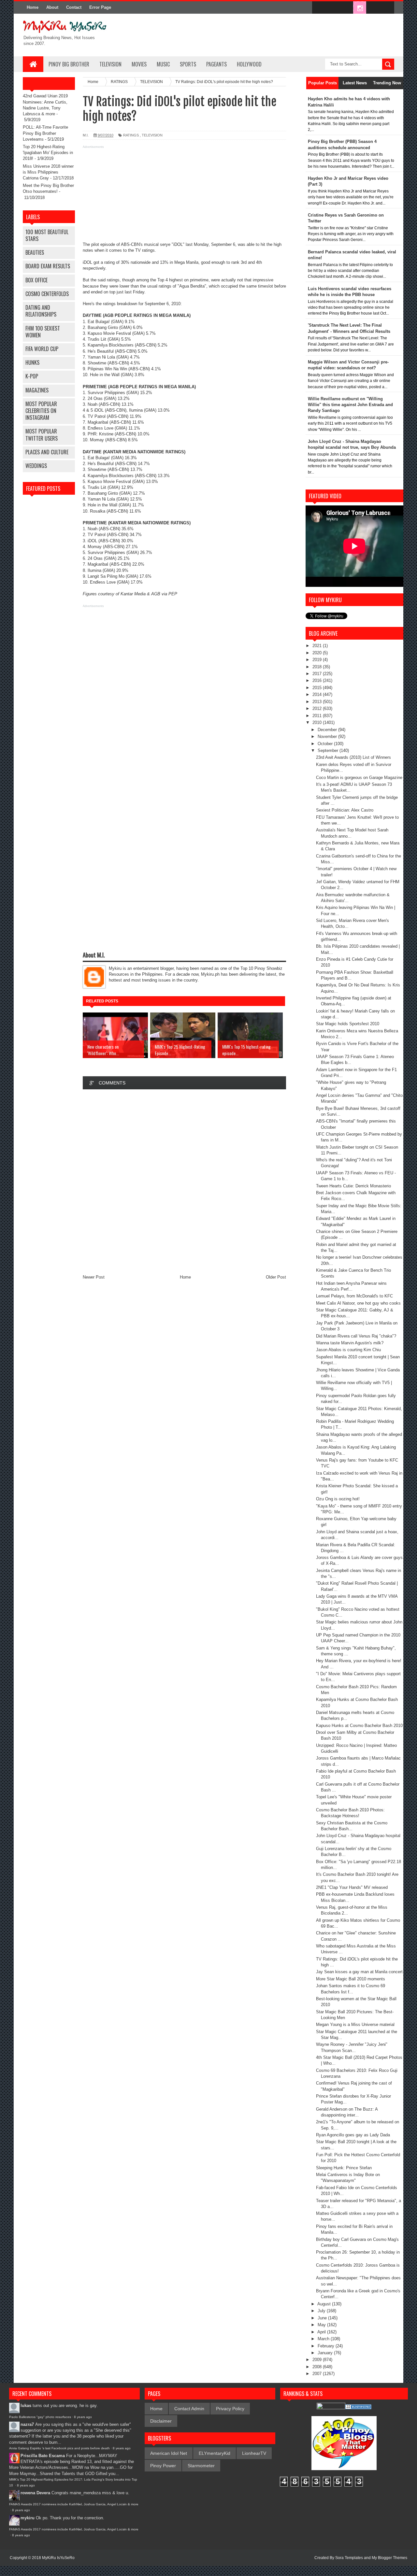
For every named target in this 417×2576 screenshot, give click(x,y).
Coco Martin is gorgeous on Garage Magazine (359, 778)
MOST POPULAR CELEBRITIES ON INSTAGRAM (41, 411)
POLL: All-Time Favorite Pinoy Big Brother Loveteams (45, 133)
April (322, 2332)
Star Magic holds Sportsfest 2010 (348, 1024)
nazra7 (27, 2424)
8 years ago (83, 2417)
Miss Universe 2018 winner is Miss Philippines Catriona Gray (48, 172)
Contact (74, 7)
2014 (318, 694)
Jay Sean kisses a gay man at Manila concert (359, 1972)
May (322, 2325)
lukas (26, 2406)
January (326, 2353)
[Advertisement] (184, 196)
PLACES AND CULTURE (47, 452)
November (328, 736)
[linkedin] (373, 8)
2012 (318, 708)
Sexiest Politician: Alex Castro (345, 810)
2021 (318, 646)
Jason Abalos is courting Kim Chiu (348, 1350)
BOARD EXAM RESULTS (48, 266)
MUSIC (163, 64)
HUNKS (32, 362)
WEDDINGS (36, 466)
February (327, 2346)
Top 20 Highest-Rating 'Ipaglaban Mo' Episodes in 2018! (48, 153)
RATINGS (131, 135)
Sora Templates (349, 2558)
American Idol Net (169, 2453)
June (323, 2318)
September (329, 750)
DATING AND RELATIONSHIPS (41, 311)
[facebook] (319, 8)
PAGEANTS (216, 64)
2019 (318, 660)
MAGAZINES (37, 390)
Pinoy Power (163, 2466)
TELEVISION (110, 64)
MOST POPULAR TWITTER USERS (42, 435)
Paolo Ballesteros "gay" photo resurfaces (40, 2417)
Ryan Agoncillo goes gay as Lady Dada (353, 2135)
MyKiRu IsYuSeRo (58, 2558)
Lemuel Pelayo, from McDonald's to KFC (354, 1296)
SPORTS (188, 64)
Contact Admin (189, 2409)
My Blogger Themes (389, 2558)
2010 (318, 722)
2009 (318, 2360)
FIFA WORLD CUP (42, 349)
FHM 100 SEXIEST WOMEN (43, 332)
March (324, 2339)
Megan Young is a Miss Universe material (355, 2024)
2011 (318, 716)
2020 (318, 653)
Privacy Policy (230, 2409)
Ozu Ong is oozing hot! (338, 1499)
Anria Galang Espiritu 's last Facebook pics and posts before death (59, 2448)
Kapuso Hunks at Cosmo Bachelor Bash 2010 (359, 1726)
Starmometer (201, 2466)
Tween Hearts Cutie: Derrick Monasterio (353, 1186)
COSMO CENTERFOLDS (47, 294)
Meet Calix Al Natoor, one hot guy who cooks (358, 1303)
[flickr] (346, 8)
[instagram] (360, 8)
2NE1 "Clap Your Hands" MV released (352, 1887)
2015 (318, 688)
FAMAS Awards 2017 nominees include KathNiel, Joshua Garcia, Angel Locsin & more (74, 2504)
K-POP (32, 376)
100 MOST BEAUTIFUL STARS (47, 235)
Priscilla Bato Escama (43, 2456)
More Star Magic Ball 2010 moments (351, 1979)
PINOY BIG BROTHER (69, 64)
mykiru (28, 2518)
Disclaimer (161, 2421)
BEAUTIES (35, 252)
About (52, 7)
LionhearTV (254, 2453)
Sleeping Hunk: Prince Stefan (344, 2168)
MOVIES (139, 64)
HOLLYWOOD (249, 64)
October (326, 744)
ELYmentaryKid (215, 2453)
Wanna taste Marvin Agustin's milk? (350, 1343)
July (322, 2311)
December (328, 730)
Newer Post (94, 1277)
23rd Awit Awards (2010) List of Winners (353, 757)
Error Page (100, 7)
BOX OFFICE (36, 280)
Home (33, 7)
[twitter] (332, 8)
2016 (318, 680)
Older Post (276, 1277)
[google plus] (387, 8)
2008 (318, 2367)
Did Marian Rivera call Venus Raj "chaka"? (356, 1336)
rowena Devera (35, 2493)
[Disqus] (184, 1182)
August (325, 2304)
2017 (318, 674)
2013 (318, 702)
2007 (318, 2374)
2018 (318, 667)
